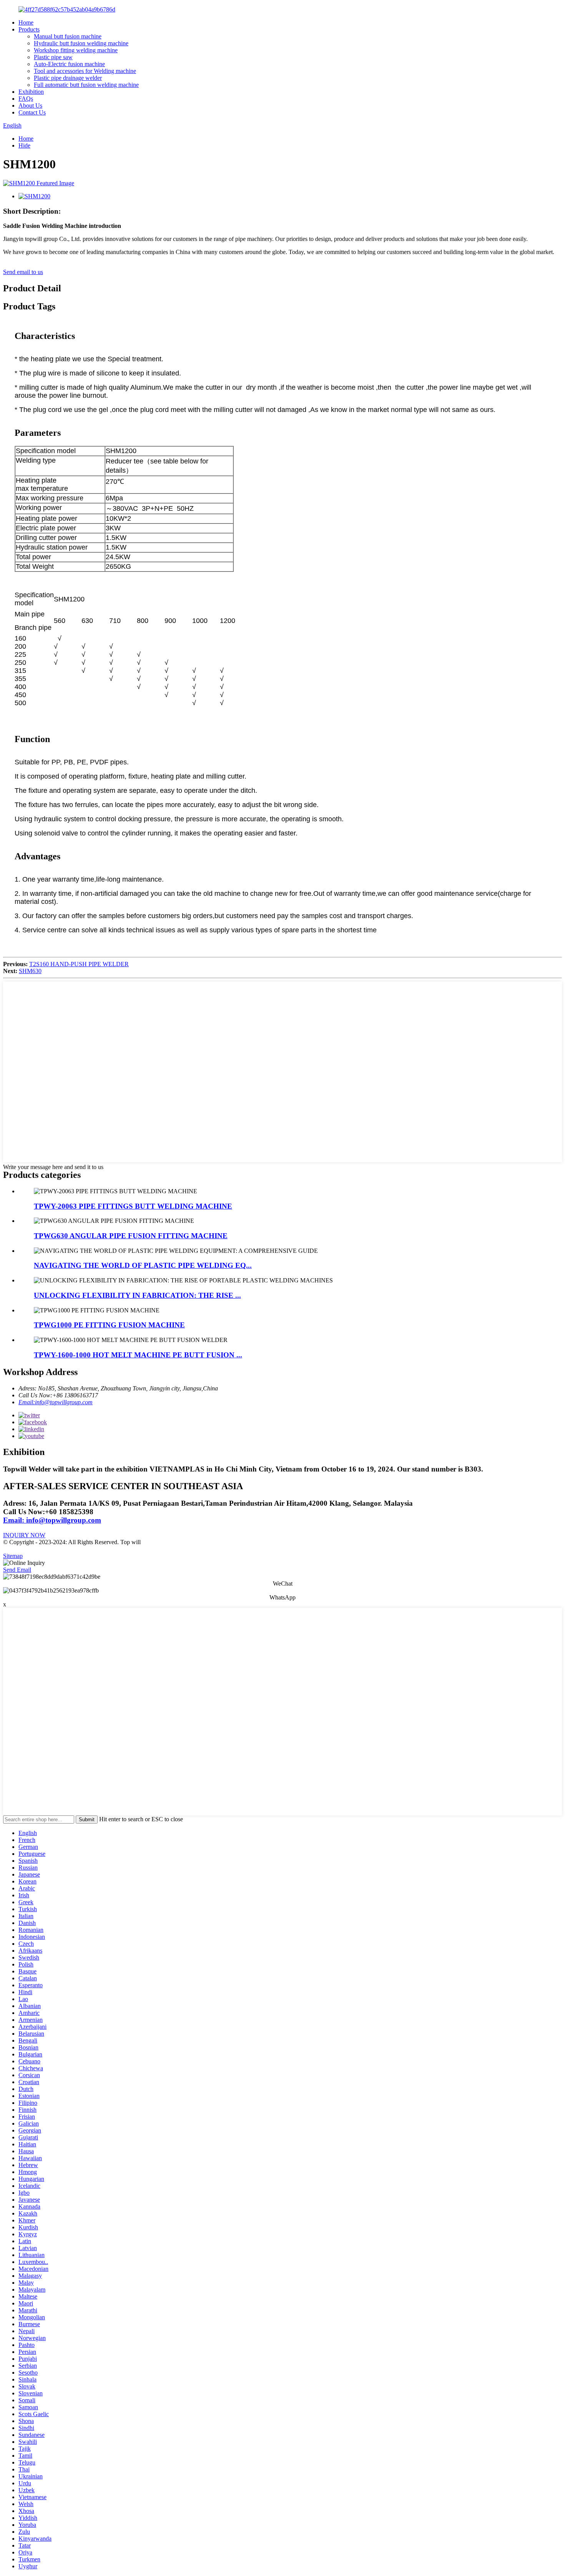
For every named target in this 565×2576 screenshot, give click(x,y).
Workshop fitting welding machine (76, 50)
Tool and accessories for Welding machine (85, 71)
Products (29, 29)
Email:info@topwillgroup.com (56, 1402)
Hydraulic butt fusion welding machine (81, 43)
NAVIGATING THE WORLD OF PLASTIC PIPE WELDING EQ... (143, 1265)
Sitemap (13, 1556)
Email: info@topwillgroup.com (52, 1520)
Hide (24, 145)
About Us (30, 105)
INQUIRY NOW (24, 1535)
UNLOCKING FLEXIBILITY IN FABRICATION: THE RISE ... (137, 1295)
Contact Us (32, 112)
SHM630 (30, 971)
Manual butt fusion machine (68, 36)
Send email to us (23, 272)
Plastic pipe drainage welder (68, 78)
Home (26, 22)
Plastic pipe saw (53, 57)
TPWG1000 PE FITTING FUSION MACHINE (109, 1325)
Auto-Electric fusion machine (69, 64)
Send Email (17, 1570)
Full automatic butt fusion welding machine (86, 85)
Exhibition (31, 92)
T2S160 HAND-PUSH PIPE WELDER (79, 964)
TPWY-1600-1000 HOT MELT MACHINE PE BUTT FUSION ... (138, 1355)
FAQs (26, 99)
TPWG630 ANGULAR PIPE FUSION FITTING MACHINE (131, 1236)
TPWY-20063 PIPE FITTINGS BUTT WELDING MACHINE (133, 1206)
